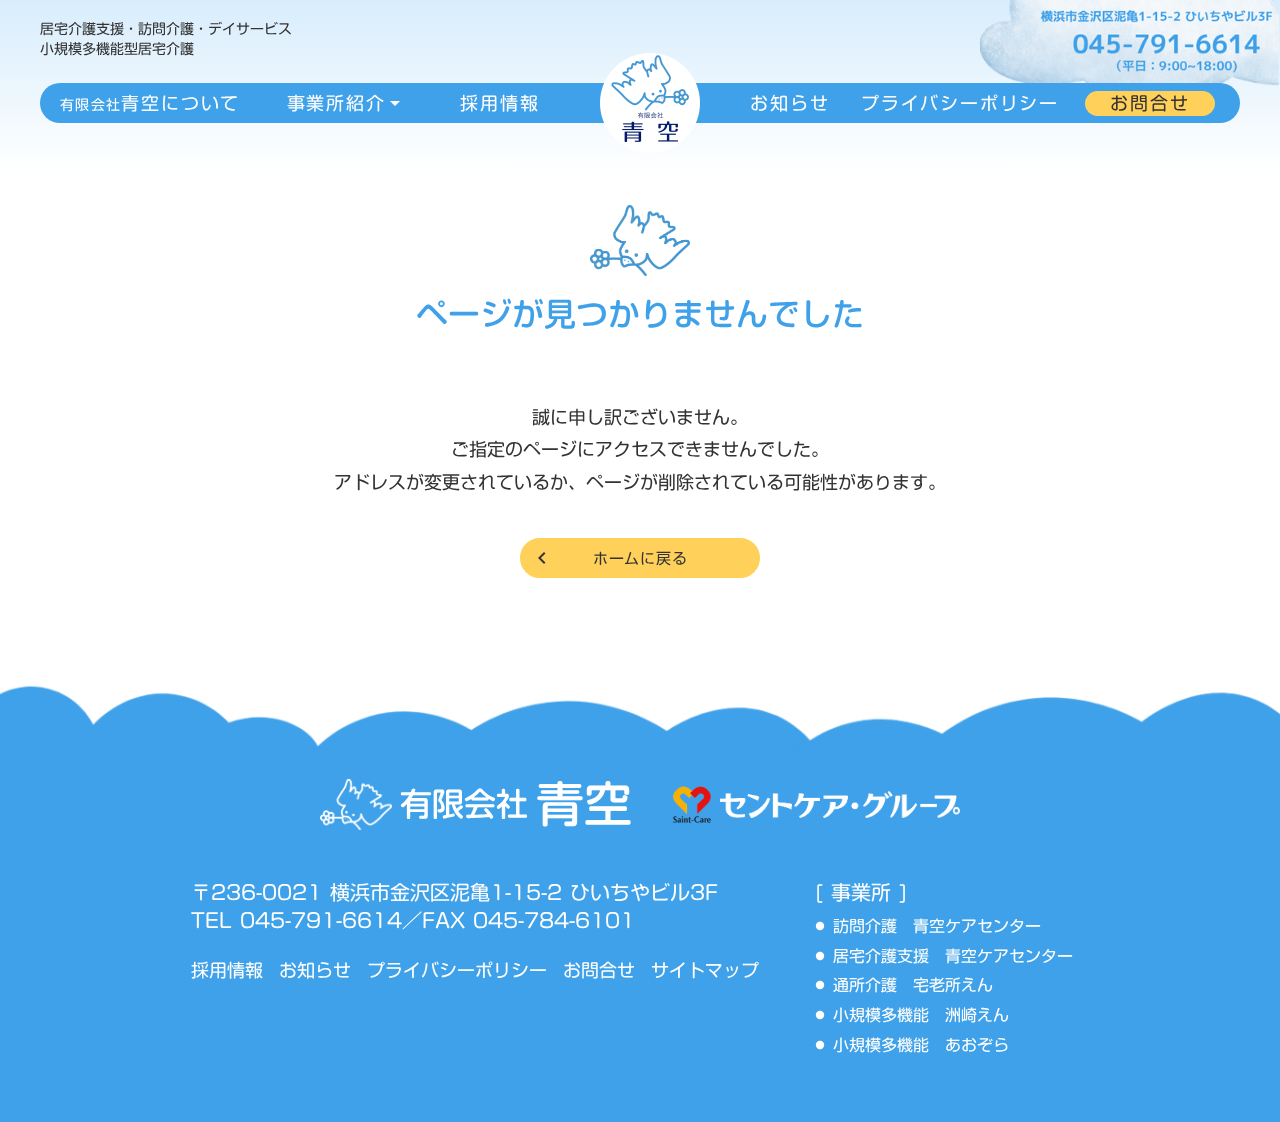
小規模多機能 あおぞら (921, 1046)
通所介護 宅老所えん (921, 986)
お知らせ (315, 970)
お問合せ (599, 970)
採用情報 (227, 970)
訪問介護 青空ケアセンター (945, 927)
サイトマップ (705, 970)
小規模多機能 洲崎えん (921, 1016)
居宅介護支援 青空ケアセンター (961, 957)
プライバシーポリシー (457, 970)
